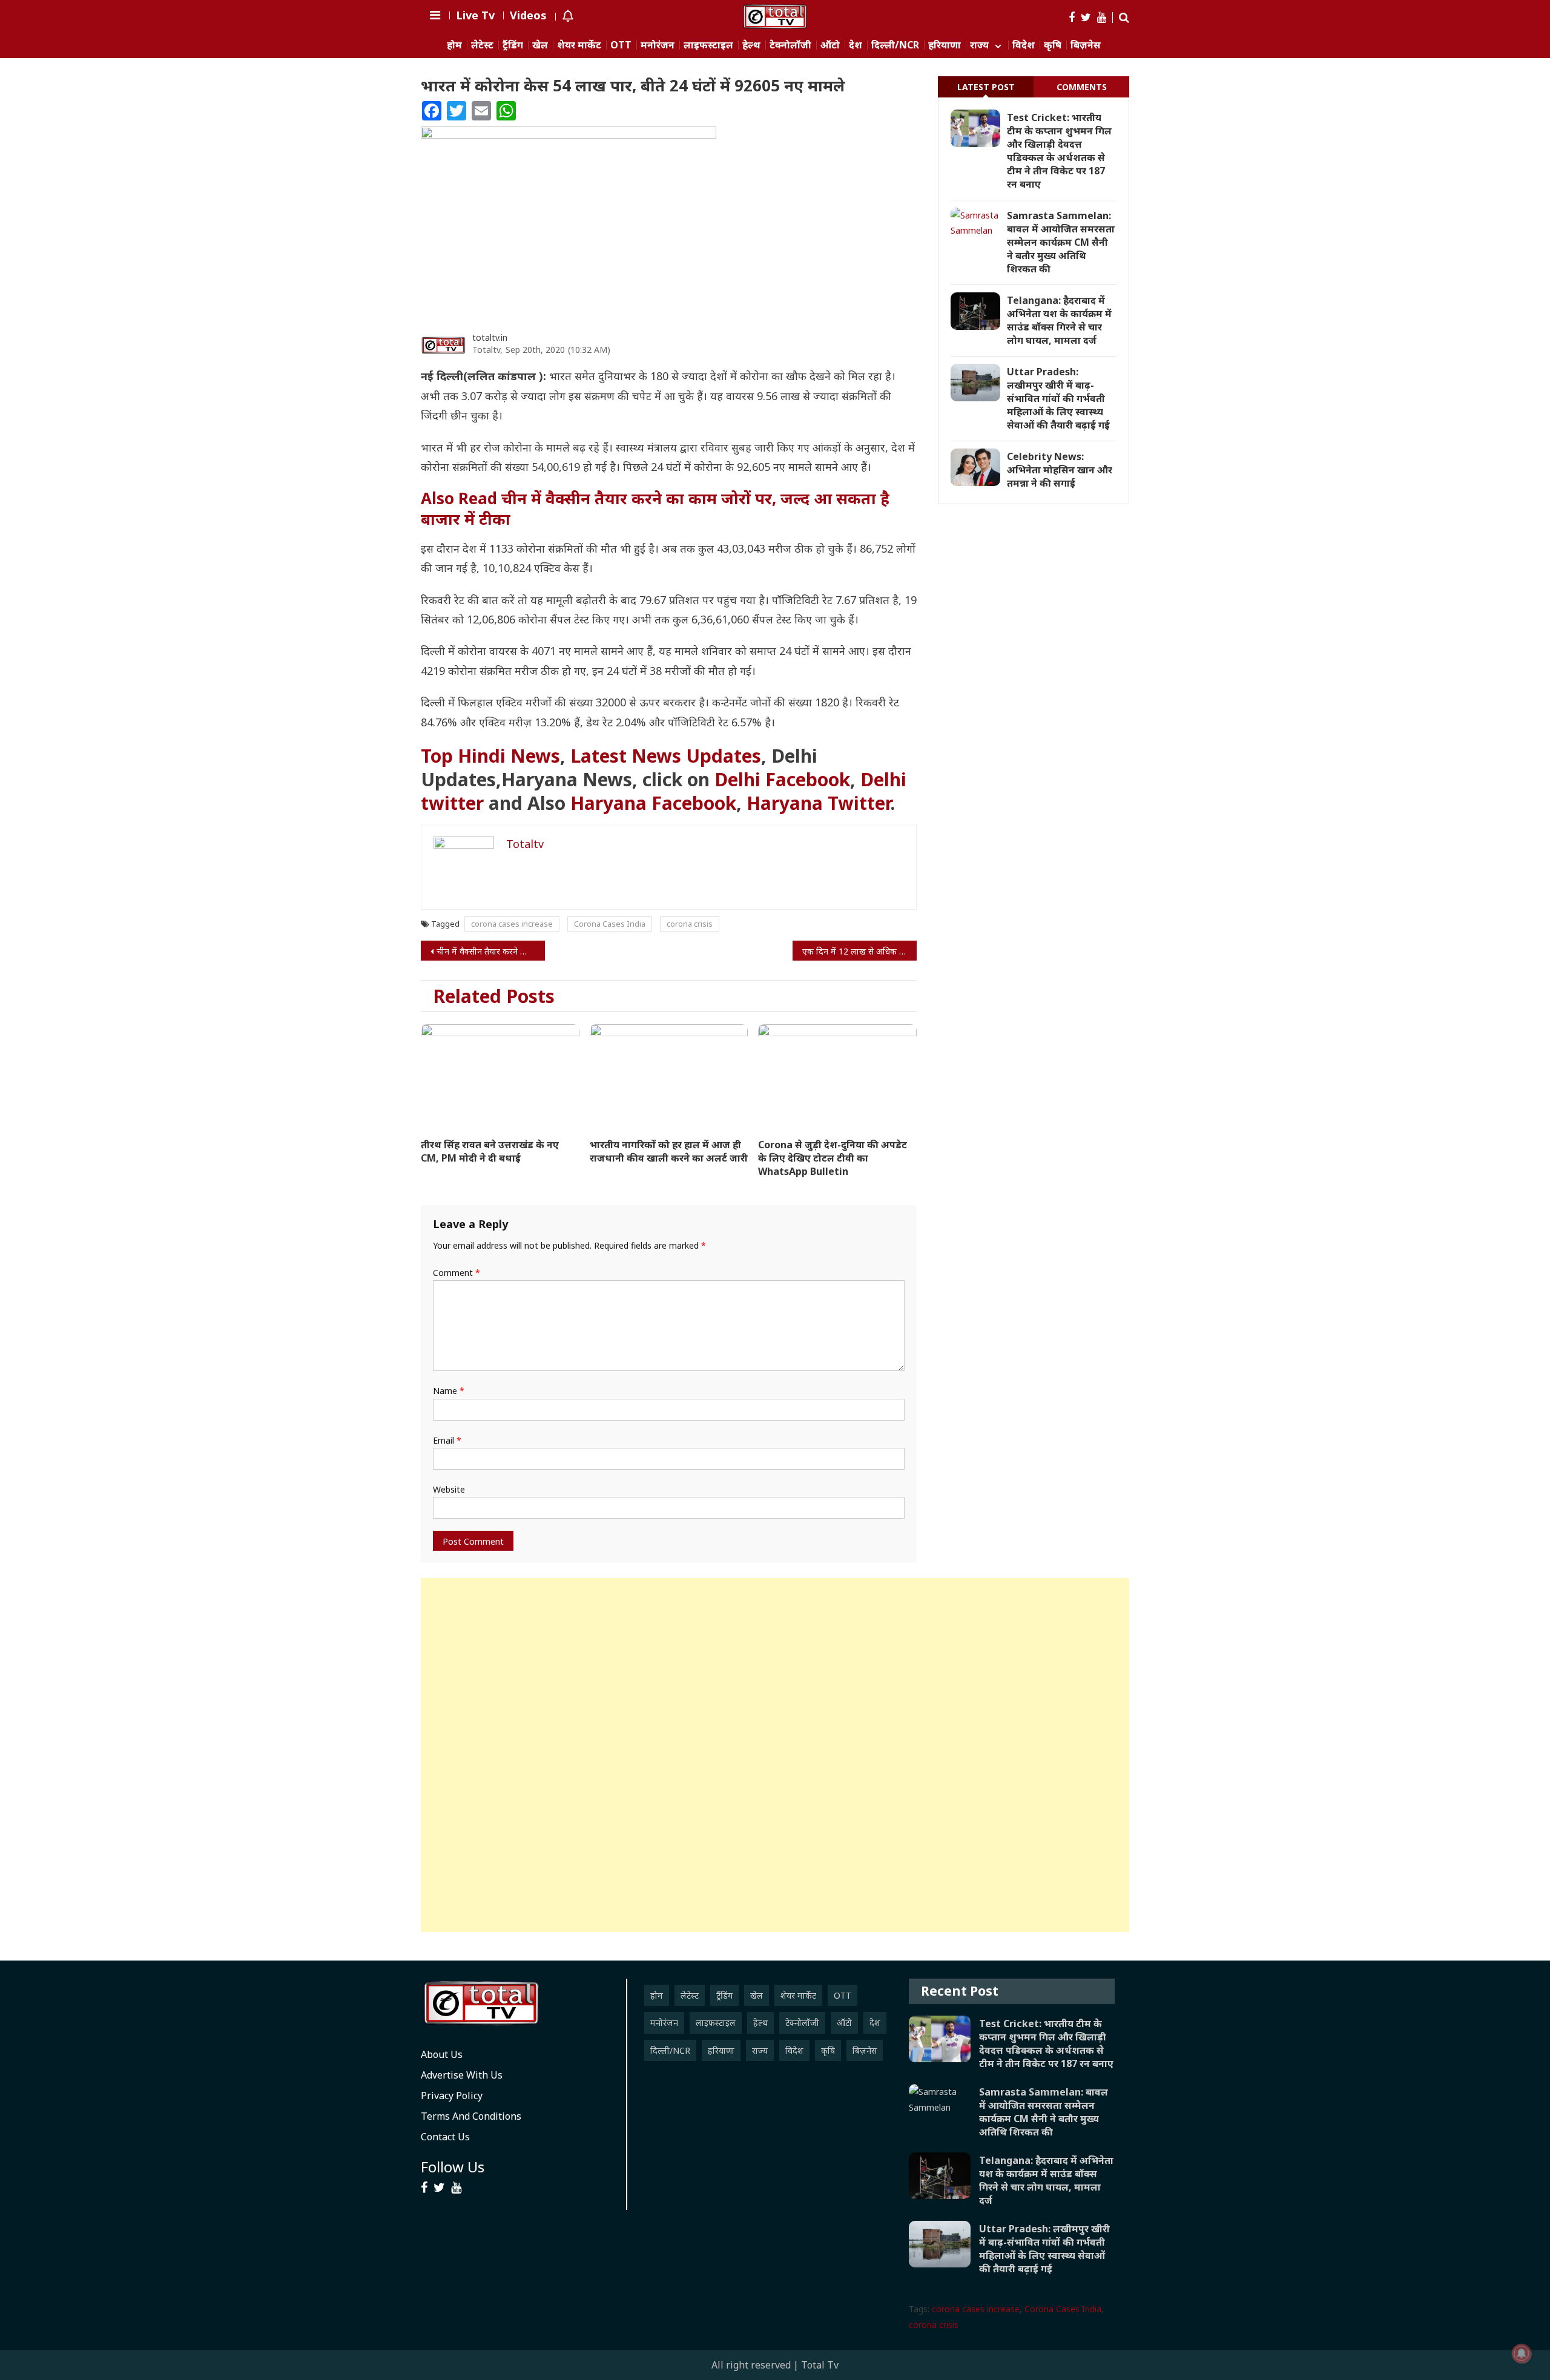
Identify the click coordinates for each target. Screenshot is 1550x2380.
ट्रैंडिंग (513, 45)
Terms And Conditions (471, 2116)
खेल (540, 45)
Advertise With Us (462, 2075)
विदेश (1024, 45)
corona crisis (690, 924)
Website (449, 1489)
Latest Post (986, 87)
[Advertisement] (775, 1755)
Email (447, 1440)
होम (454, 45)
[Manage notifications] (1522, 2353)
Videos (528, 15)
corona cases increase (512, 924)
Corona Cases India (610, 924)
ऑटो (830, 45)
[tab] (986, 87)
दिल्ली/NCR (895, 45)
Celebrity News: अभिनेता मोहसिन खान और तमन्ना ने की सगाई (1060, 470)
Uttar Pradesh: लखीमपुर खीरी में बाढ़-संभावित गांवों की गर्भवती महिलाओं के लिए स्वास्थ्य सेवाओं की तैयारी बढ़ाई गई (1058, 398)
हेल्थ (751, 45)
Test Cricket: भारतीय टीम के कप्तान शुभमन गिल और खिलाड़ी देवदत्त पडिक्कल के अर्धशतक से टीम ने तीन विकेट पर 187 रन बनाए (1059, 151)
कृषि (1053, 45)
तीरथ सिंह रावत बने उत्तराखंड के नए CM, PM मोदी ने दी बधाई (490, 1151)
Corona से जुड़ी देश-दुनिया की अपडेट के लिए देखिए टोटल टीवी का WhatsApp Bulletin (833, 1158)
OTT (621, 45)
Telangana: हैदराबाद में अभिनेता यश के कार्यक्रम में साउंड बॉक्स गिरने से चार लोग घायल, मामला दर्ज (1059, 320)
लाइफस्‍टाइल (708, 45)
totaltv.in (490, 337)
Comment (457, 1273)
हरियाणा (945, 45)
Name (449, 1391)
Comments (1082, 87)
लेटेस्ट (482, 45)
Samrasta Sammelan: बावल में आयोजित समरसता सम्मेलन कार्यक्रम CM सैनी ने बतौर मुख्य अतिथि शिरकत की (1061, 242)
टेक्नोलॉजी (790, 45)
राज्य (979, 45)
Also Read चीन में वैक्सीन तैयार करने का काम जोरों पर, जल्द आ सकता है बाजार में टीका (655, 508)
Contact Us (445, 2137)
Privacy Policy (452, 2096)
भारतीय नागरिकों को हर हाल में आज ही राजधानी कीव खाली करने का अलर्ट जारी (669, 1151)
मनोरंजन (658, 45)
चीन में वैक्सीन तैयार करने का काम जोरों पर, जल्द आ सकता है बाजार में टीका (491, 951)
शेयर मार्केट (579, 45)
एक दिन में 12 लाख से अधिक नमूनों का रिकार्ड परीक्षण (859, 951)
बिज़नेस (1086, 45)
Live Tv (475, 15)
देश (856, 45)
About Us (442, 2054)
